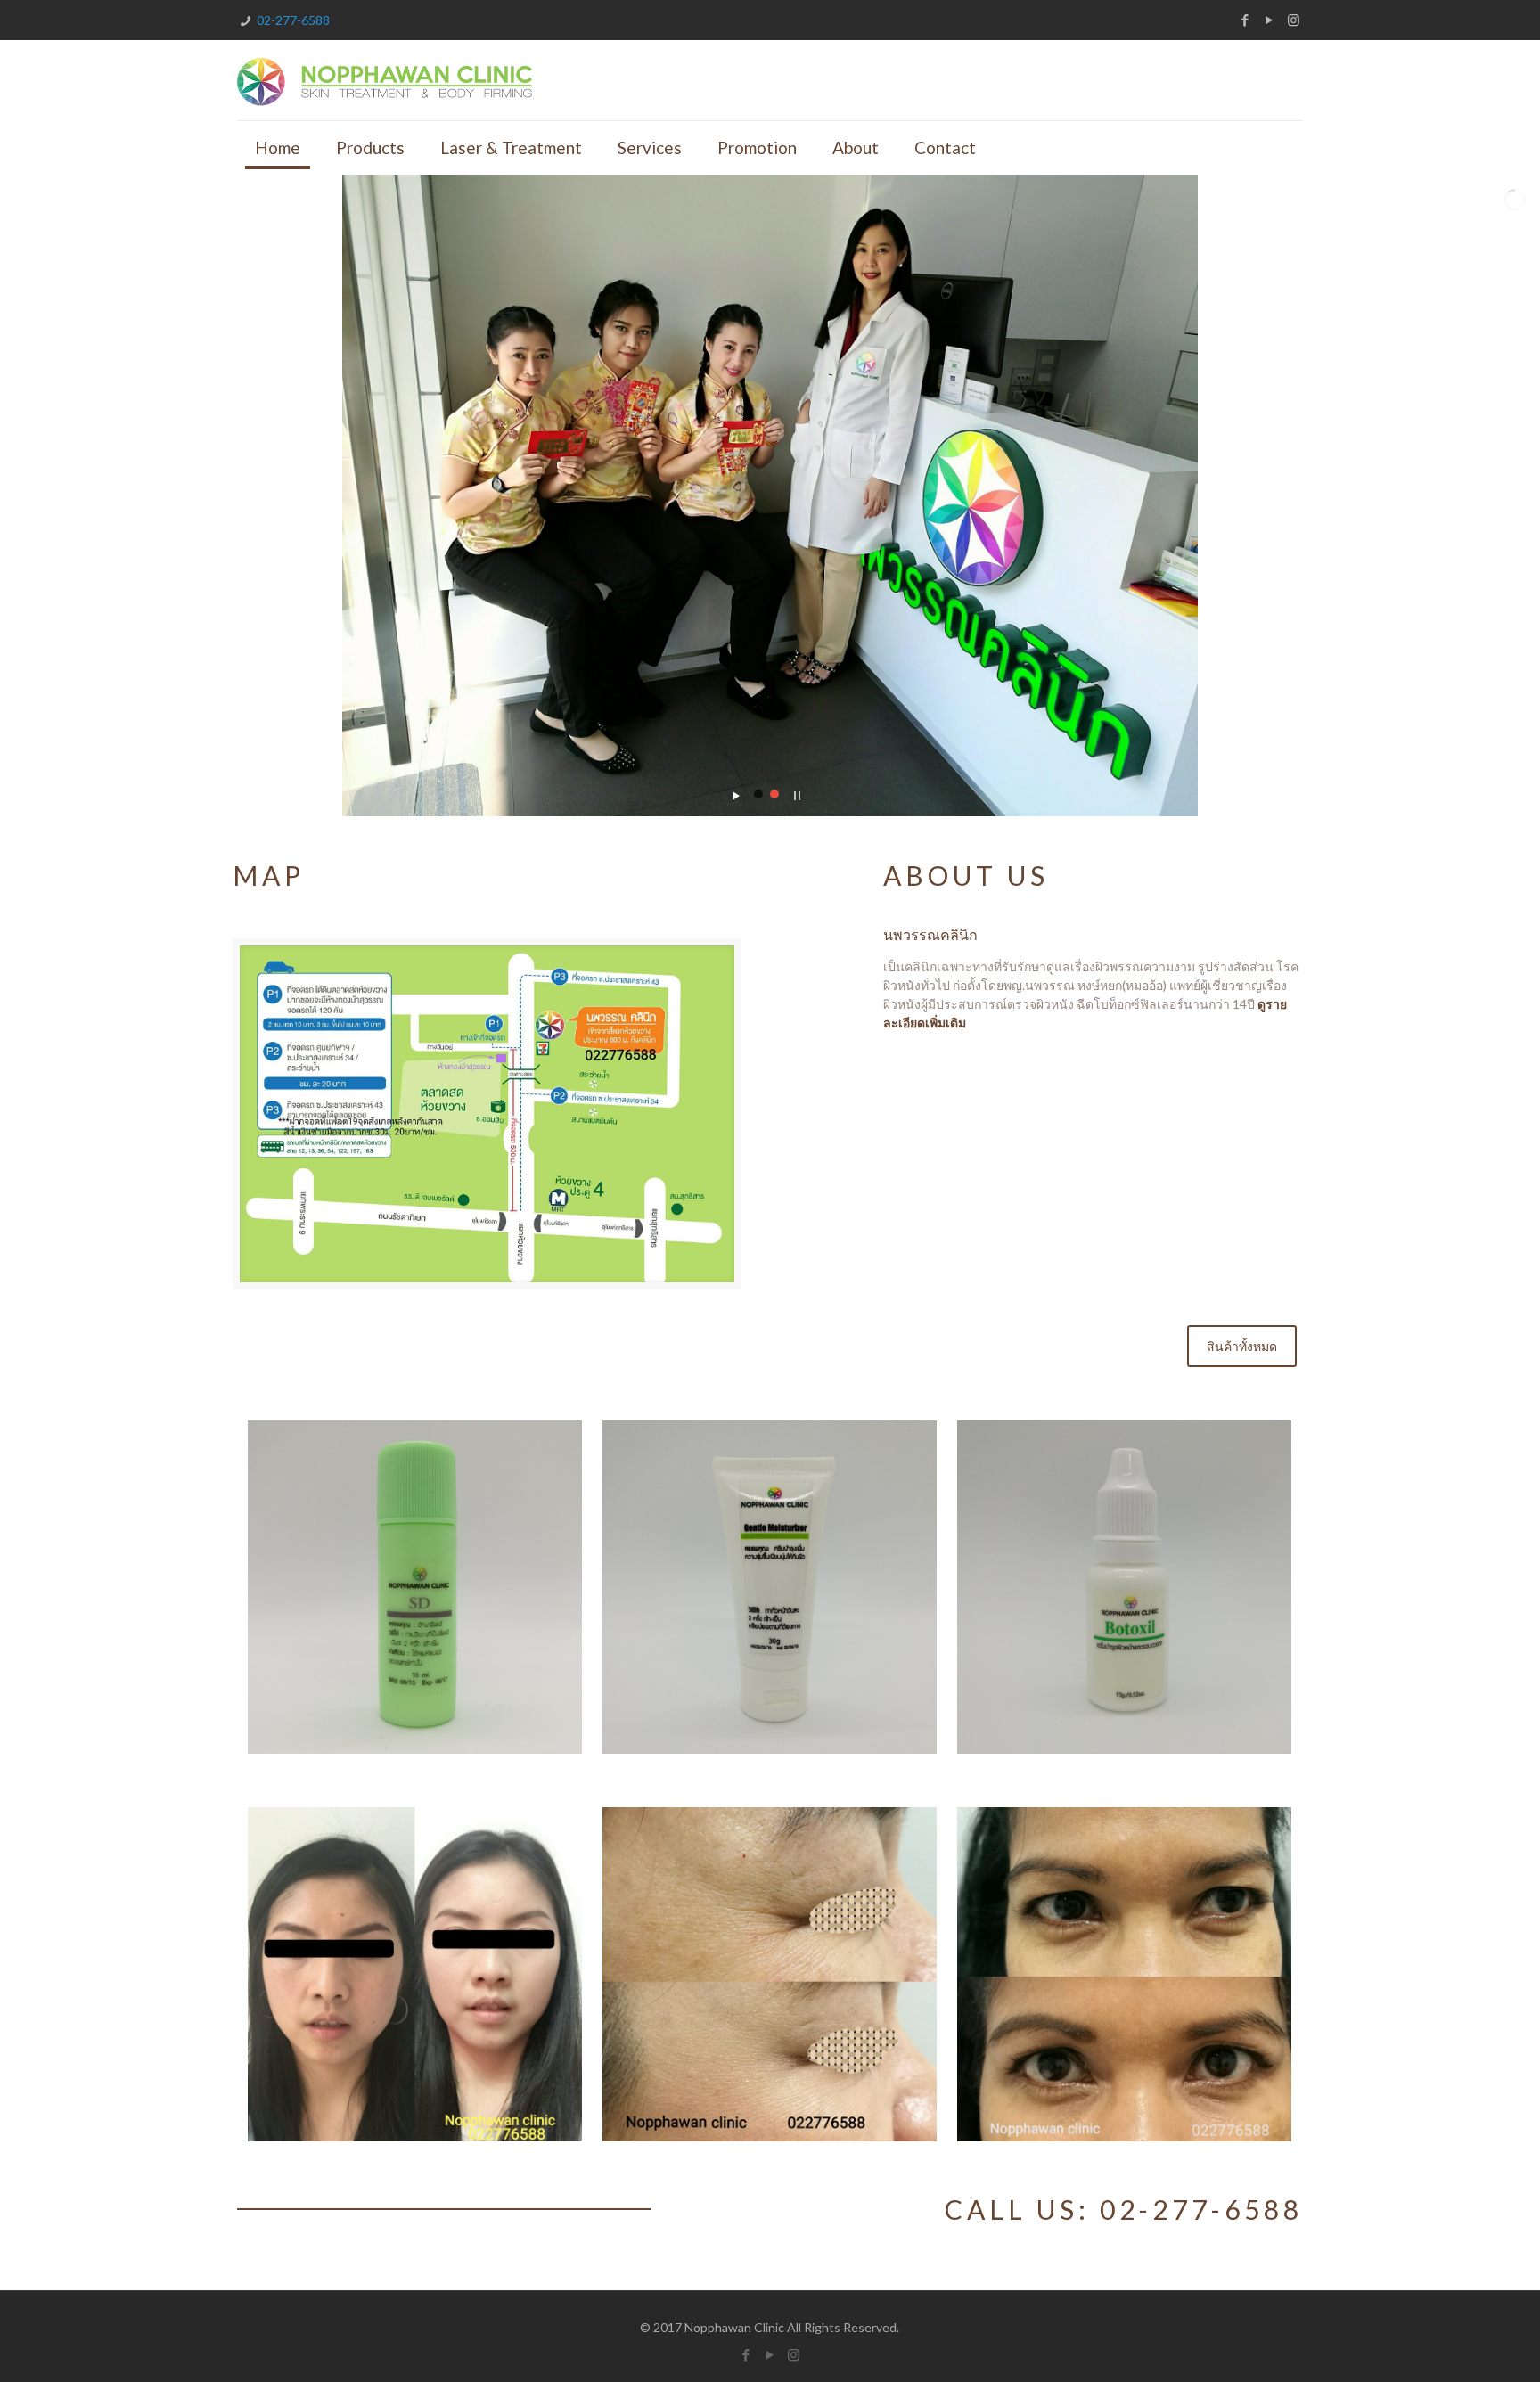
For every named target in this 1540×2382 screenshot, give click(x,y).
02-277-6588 (293, 20)
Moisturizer (730, 1468)
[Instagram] (1294, 20)
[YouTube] (1270, 20)
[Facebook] (1245, 20)
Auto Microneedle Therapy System (762, 1884)
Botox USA (365, 1855)
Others (1045, 1468)
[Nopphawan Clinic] (385, 80)
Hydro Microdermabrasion (1146, 1870)
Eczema (340, 1468)
